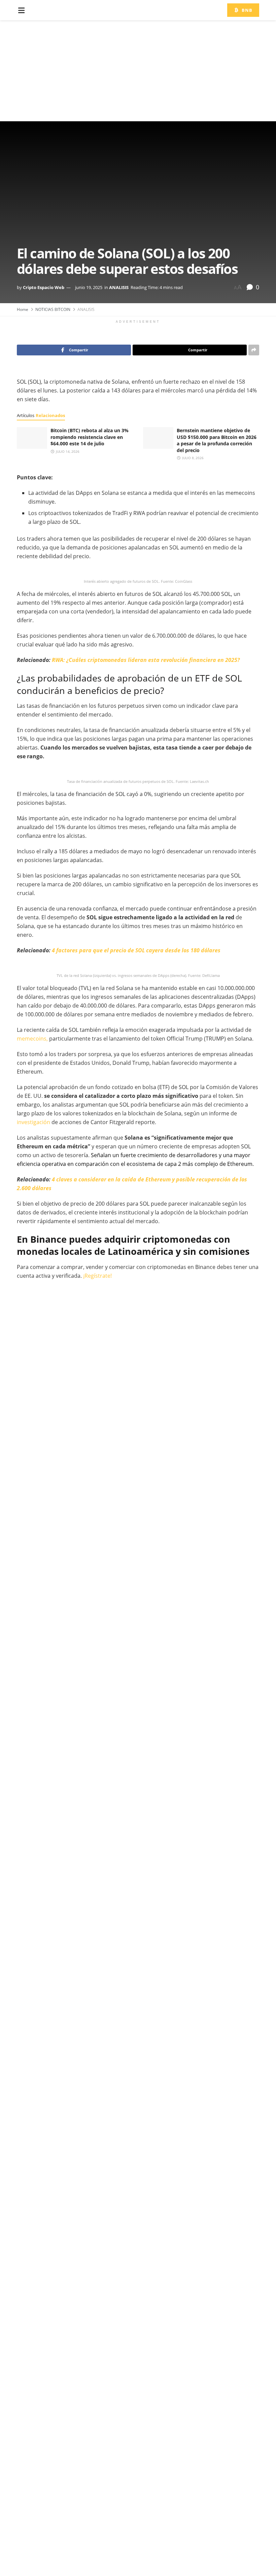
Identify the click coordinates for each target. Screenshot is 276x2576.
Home (23, 309)
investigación (33, 1122)
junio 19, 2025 (89, 287)
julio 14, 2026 (67, 451)
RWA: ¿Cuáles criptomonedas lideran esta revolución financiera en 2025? (146, 660)
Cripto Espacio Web (44, 287)
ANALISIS (119, 287)
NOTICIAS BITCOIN (53, 309)
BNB (246, 10)
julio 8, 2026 (192, 458)
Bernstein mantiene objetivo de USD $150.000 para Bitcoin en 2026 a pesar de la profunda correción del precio (217, 440)
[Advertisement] (138, 71)
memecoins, (32, 1039)
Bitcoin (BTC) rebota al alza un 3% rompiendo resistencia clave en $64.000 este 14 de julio (90, 437)
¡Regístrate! (97, 1276)
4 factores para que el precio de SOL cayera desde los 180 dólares (136, 950)
